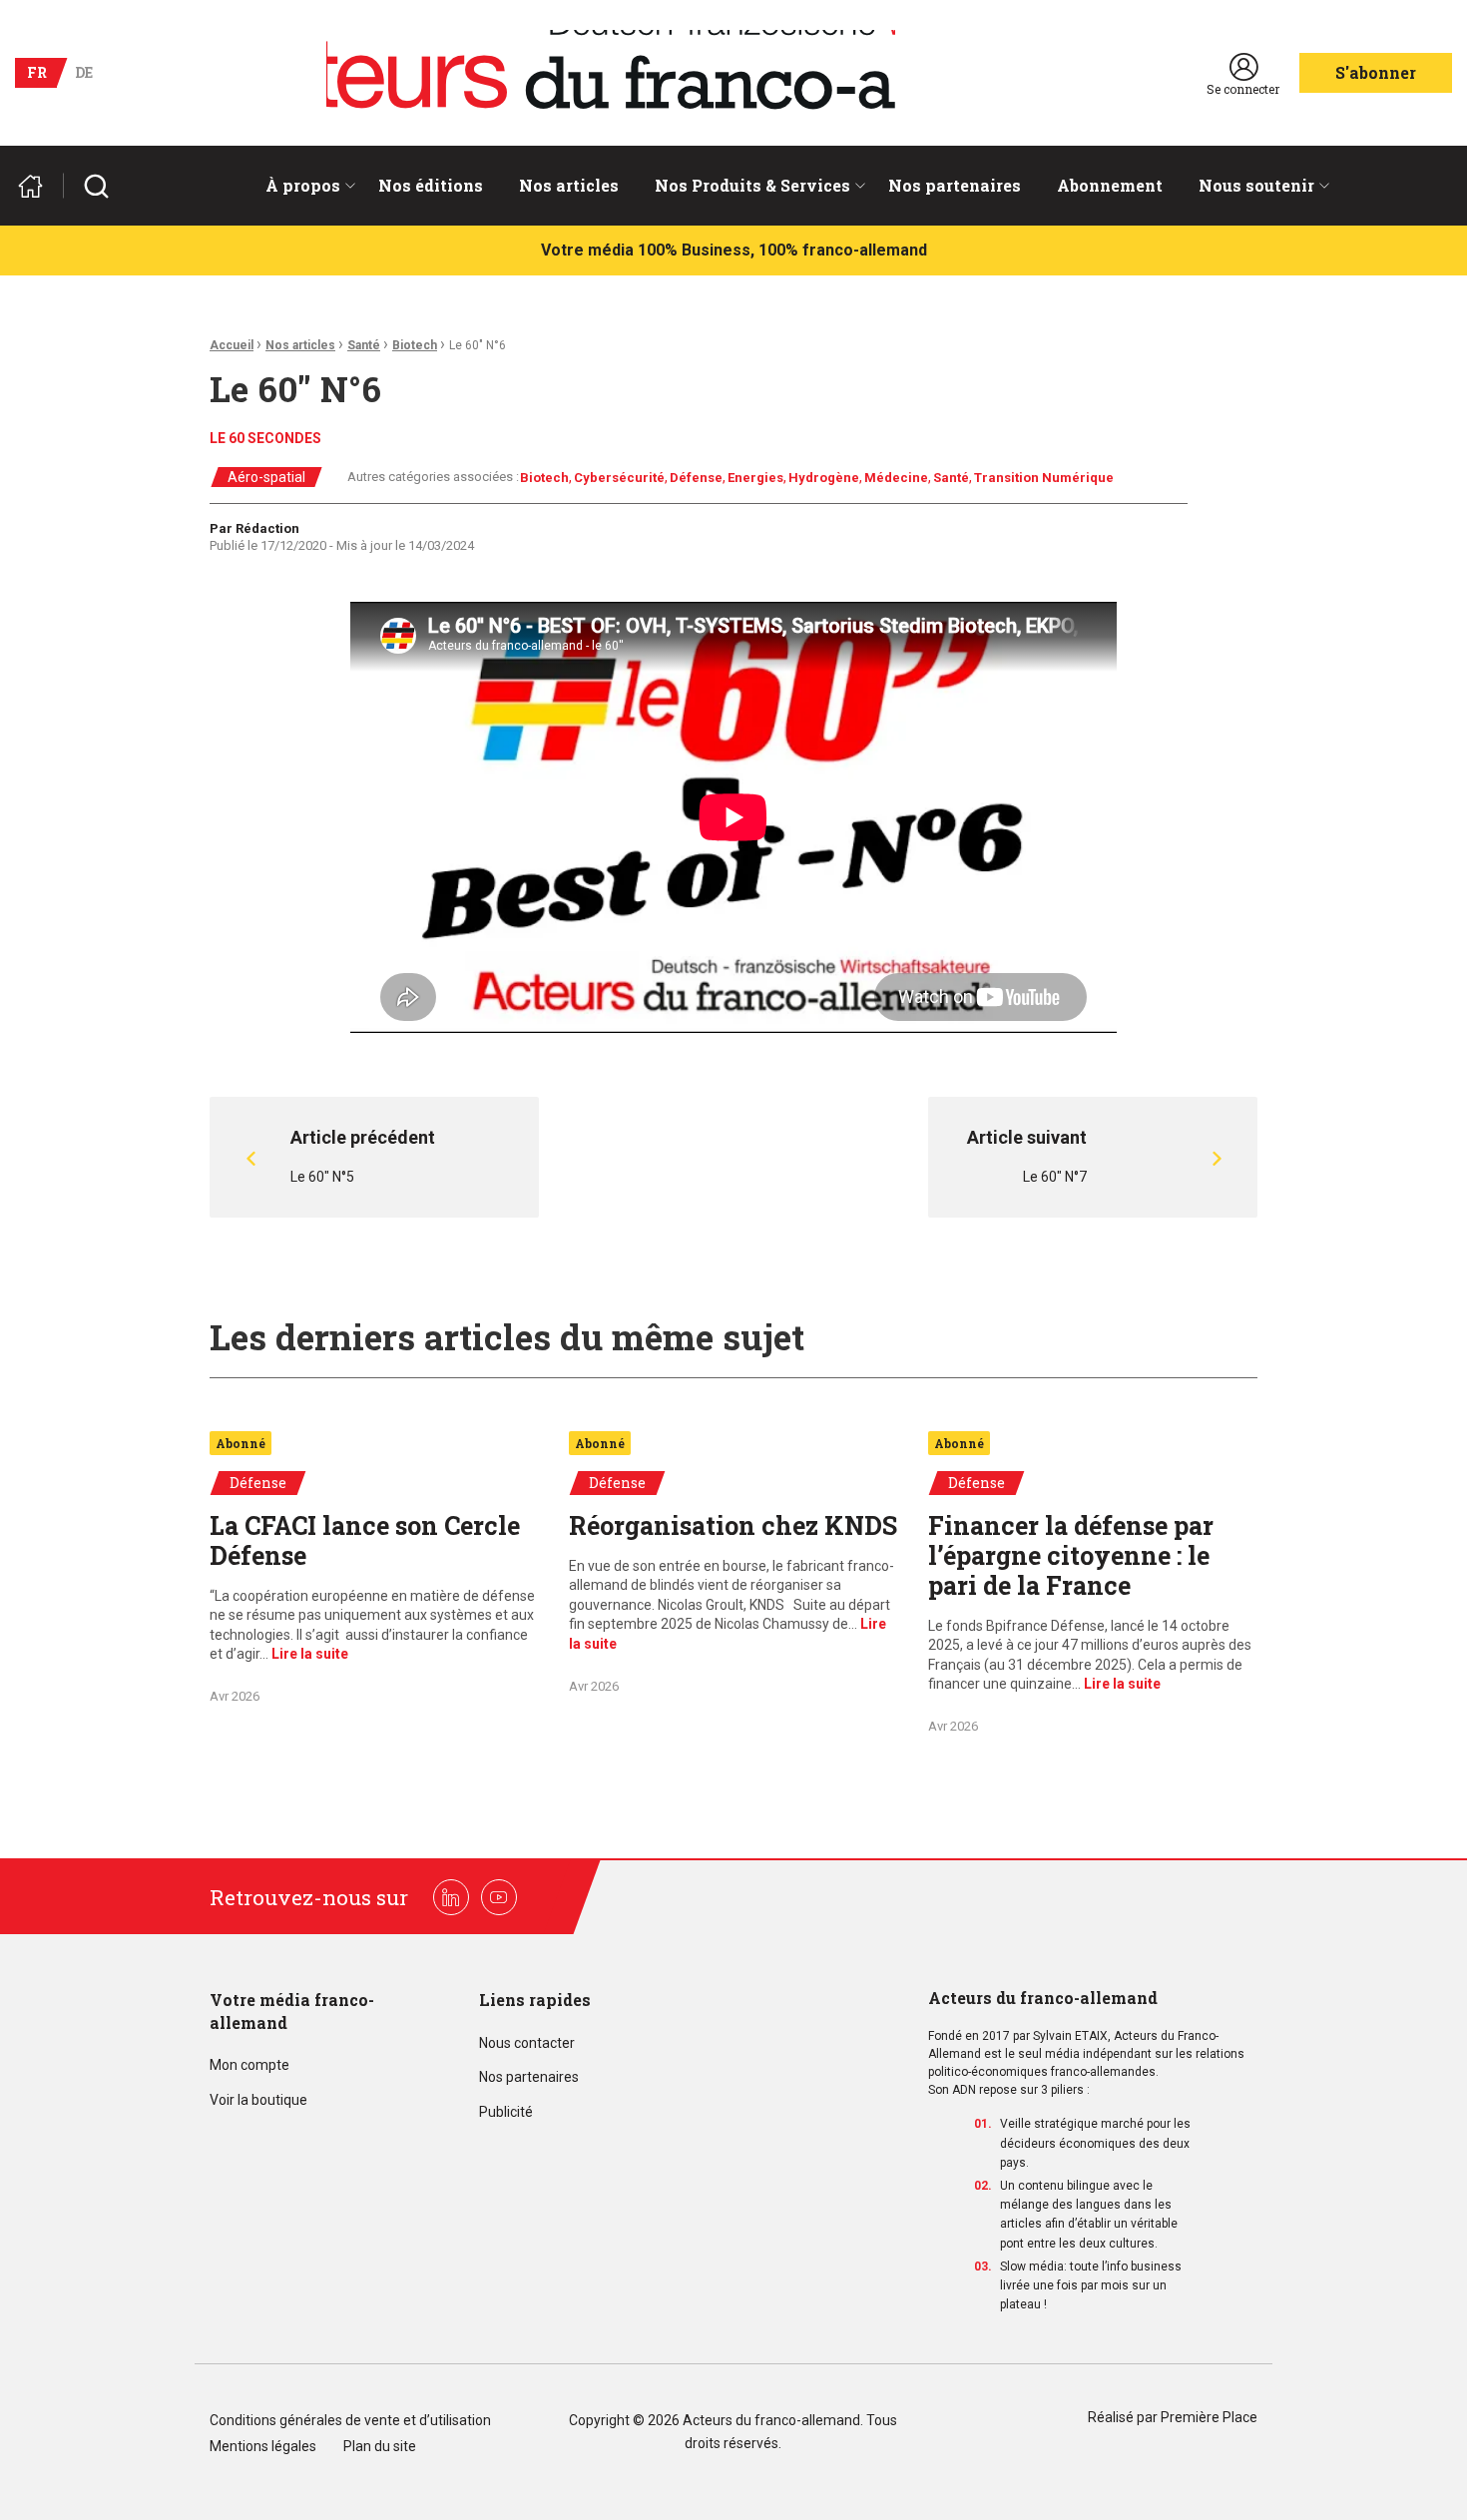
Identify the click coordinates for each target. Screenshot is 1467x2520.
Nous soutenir (1256, 185)
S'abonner (1376, 72)
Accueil (232, 345)
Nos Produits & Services (752, 185)
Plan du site (380, 2447)
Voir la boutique (258, 2100)
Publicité (506, 2112)
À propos (303, 185)
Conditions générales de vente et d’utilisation (352, 2421)
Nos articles (569, 185)
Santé (364, 345)
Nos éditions (431, 185)
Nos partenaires (955, 185)
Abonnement (1110, 185)
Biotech (415, 345)
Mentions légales (263, 2447)
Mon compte (249, 2065)
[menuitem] (304, 186)
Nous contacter (527, 2043)
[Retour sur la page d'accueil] (39, 186)
